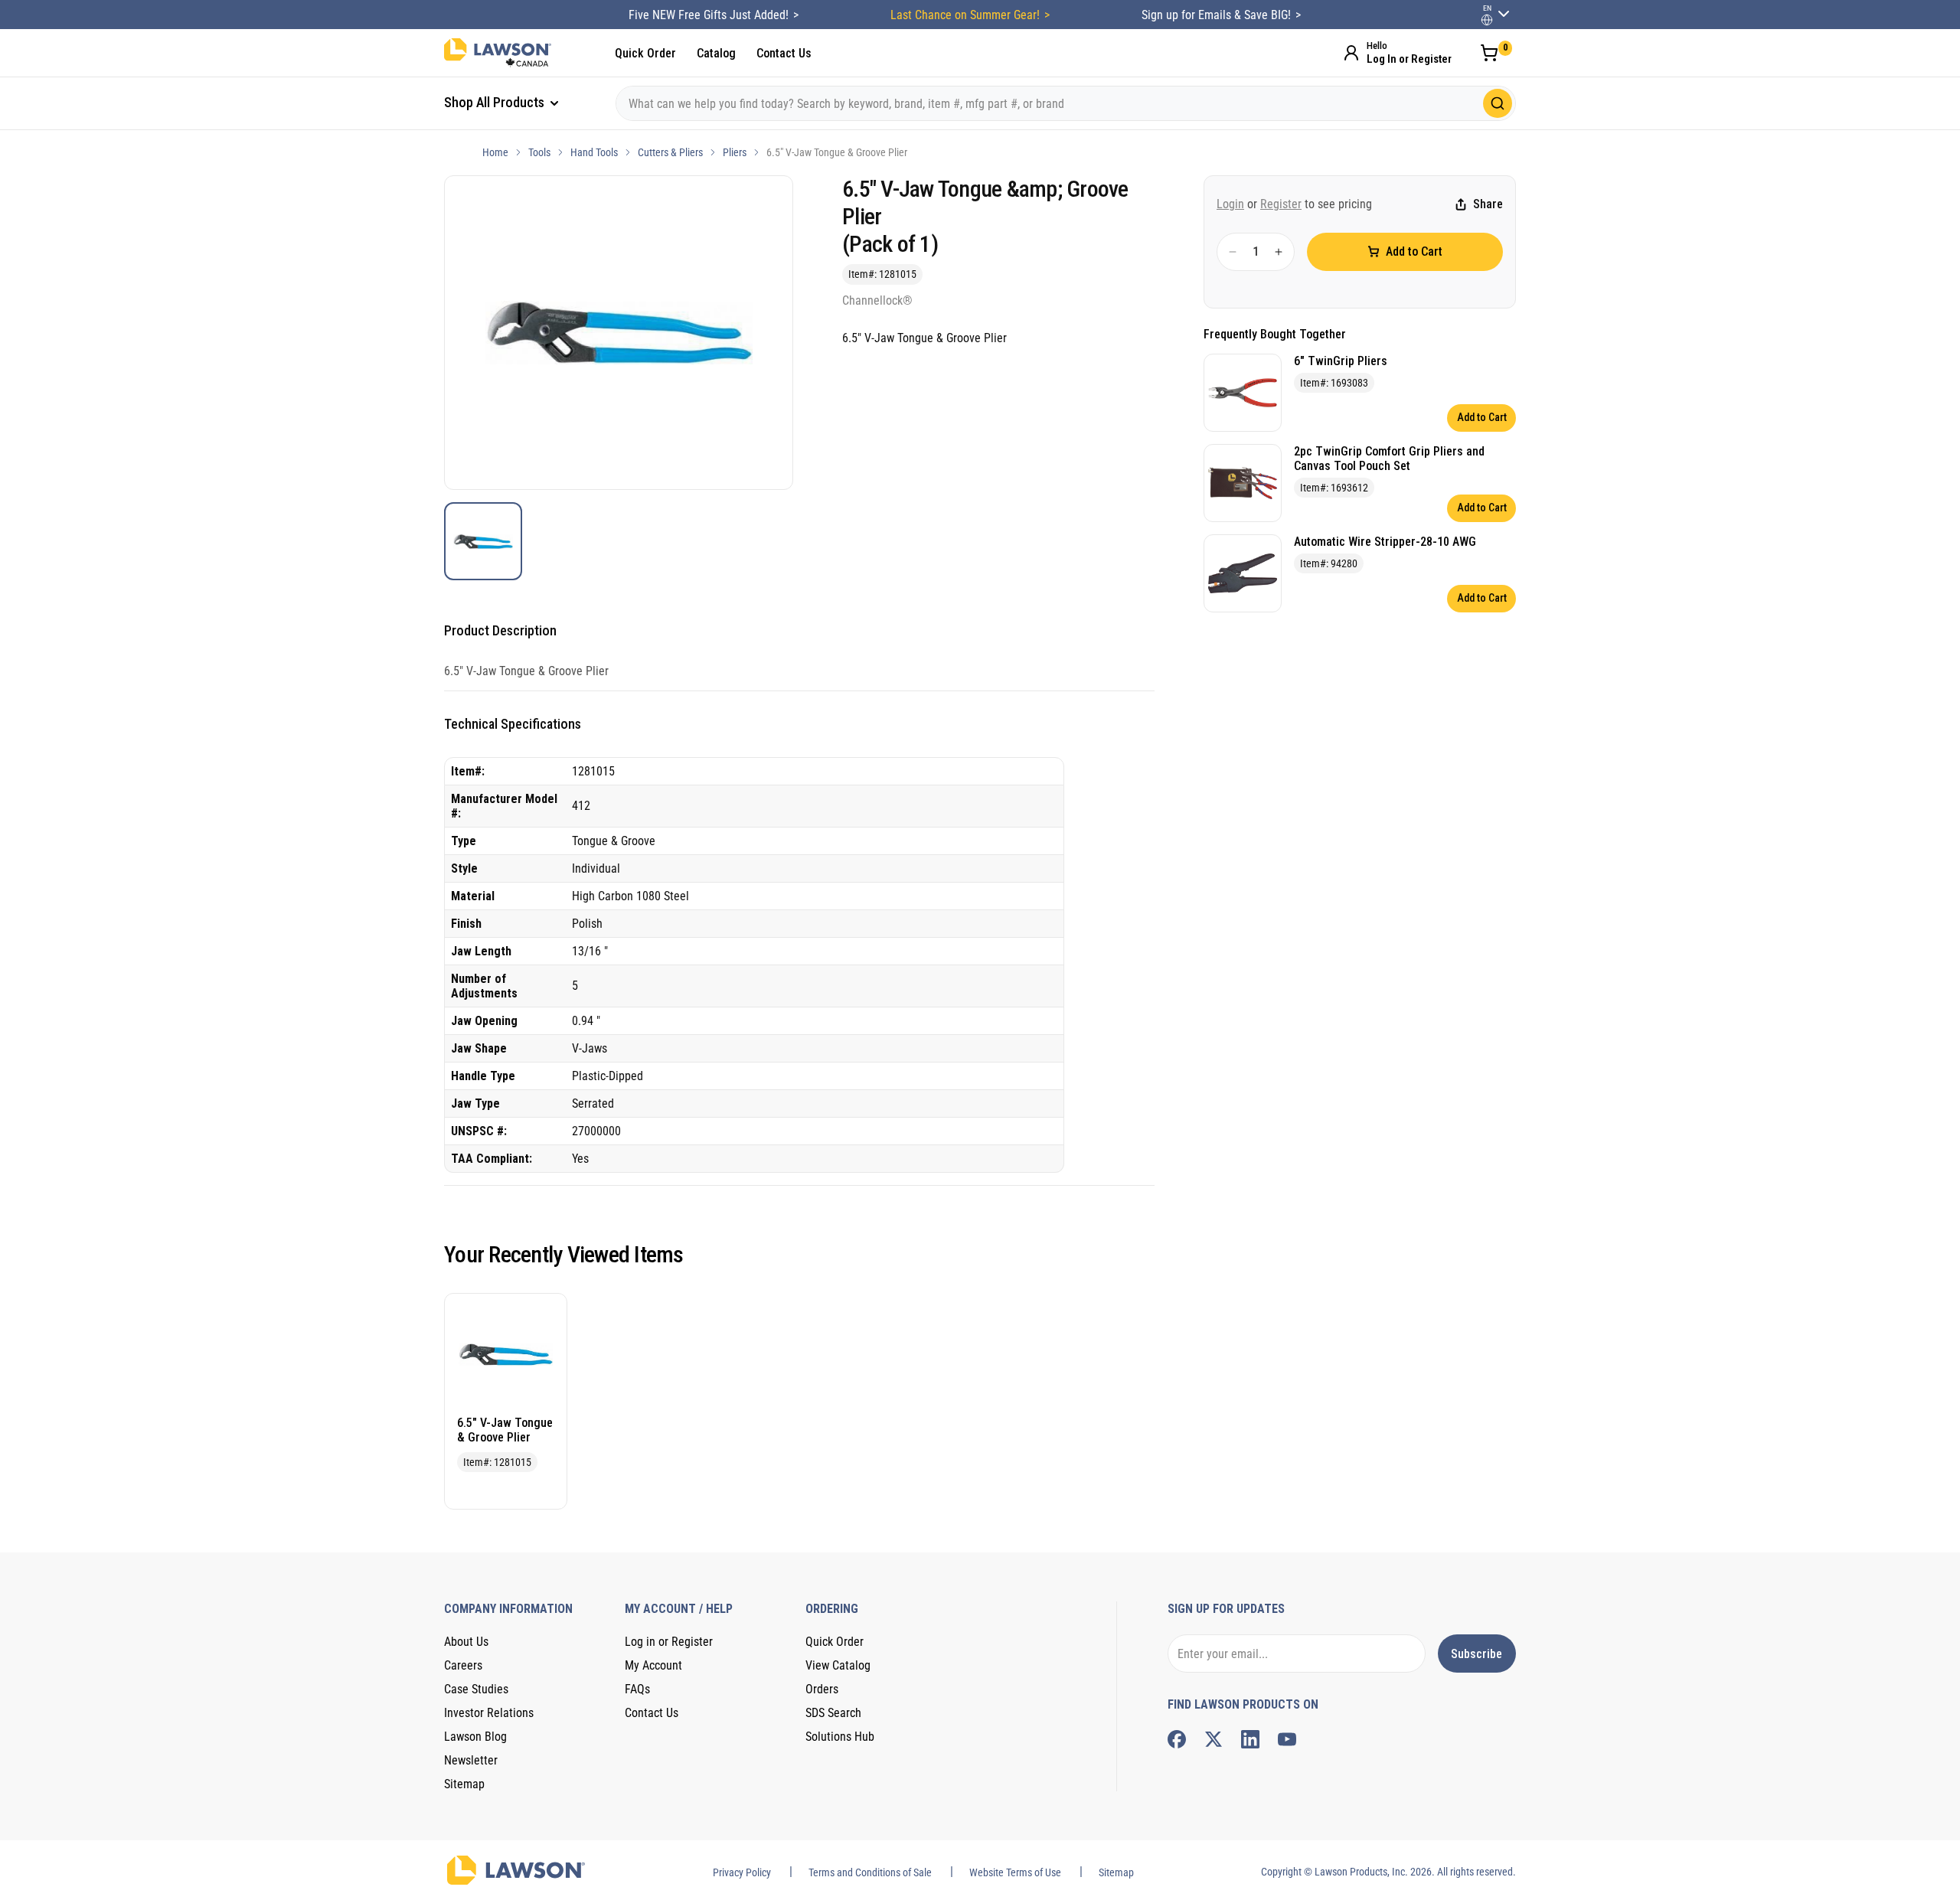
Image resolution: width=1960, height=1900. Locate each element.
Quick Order (645, 53)
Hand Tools (594, 152)
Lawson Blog (475, 1737)
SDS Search (833, 1713)
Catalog (716, 53)
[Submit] (1498, 103)
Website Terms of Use (1015, 1872)
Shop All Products (496, 102)
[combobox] (1066, 103)
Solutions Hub (840, 1737)
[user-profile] (1487, 20)
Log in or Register (669, 1642)
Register (1281, 204)
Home (495, 152)
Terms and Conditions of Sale (870, 1872)
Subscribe (1477, 1654)
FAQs (637, 1689)
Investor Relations (489, 1713)
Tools (539, 152)
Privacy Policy (742, 1872)
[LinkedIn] (1250, 1739)
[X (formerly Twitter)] (1214, 1739)
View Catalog (838, 1665)
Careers (463, 1665)
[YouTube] (1287, 1739)
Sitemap (464, 1784)
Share (1488, 205)
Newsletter (471, 1760)
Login (1230, 204)
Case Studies (476, 1689)
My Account (653, 1665)
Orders (822, 1689)
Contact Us (784, 53)
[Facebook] (1177, 1739)
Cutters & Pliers (670, 152)
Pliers (735, 152)
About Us (466, 1642)
